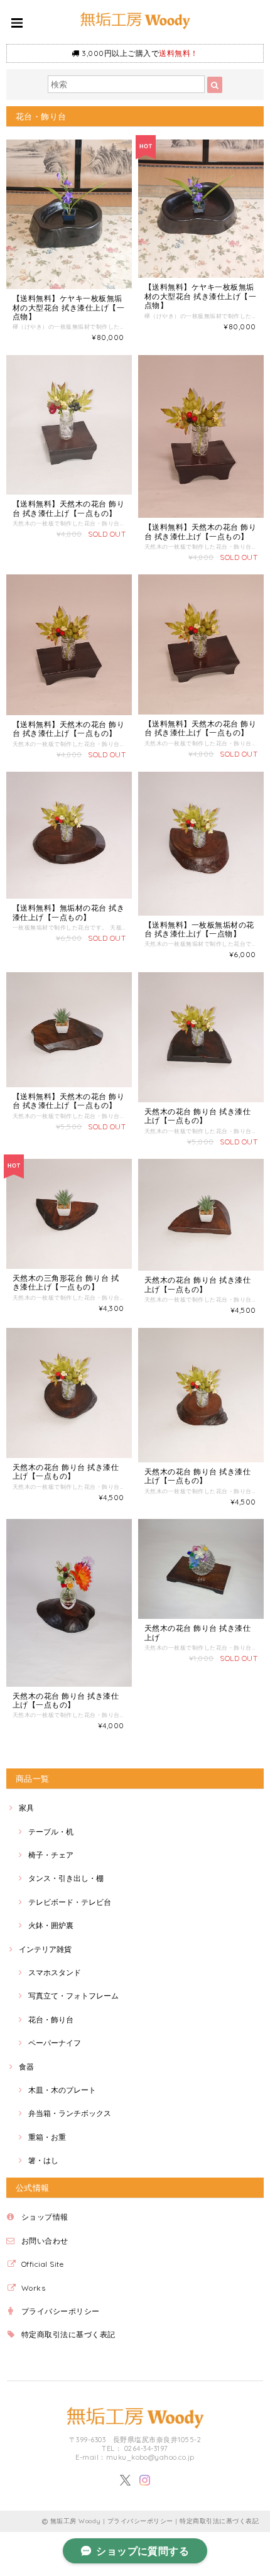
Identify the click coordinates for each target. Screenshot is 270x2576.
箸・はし (43, 2160)
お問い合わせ (45, 2241)
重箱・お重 (47, 2137)
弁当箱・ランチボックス (70, 2113)
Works (33, 2288)
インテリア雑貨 (45, 1949)
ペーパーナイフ (55, 2043)
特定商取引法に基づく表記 (68, 2334)
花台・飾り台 (51, 2020)
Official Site (42, 2264)
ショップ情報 (45, 2217)
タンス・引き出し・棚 (66, 1878)
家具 (26, 1808)
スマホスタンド (55, 1972)
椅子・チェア (51, 1855)
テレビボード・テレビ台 (70, 1902)
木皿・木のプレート (62, 2090)
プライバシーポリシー (61, 2311)
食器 (26, 2067)
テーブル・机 (51, 1832)
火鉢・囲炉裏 (51, 1925)
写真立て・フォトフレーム (73, 1996)
